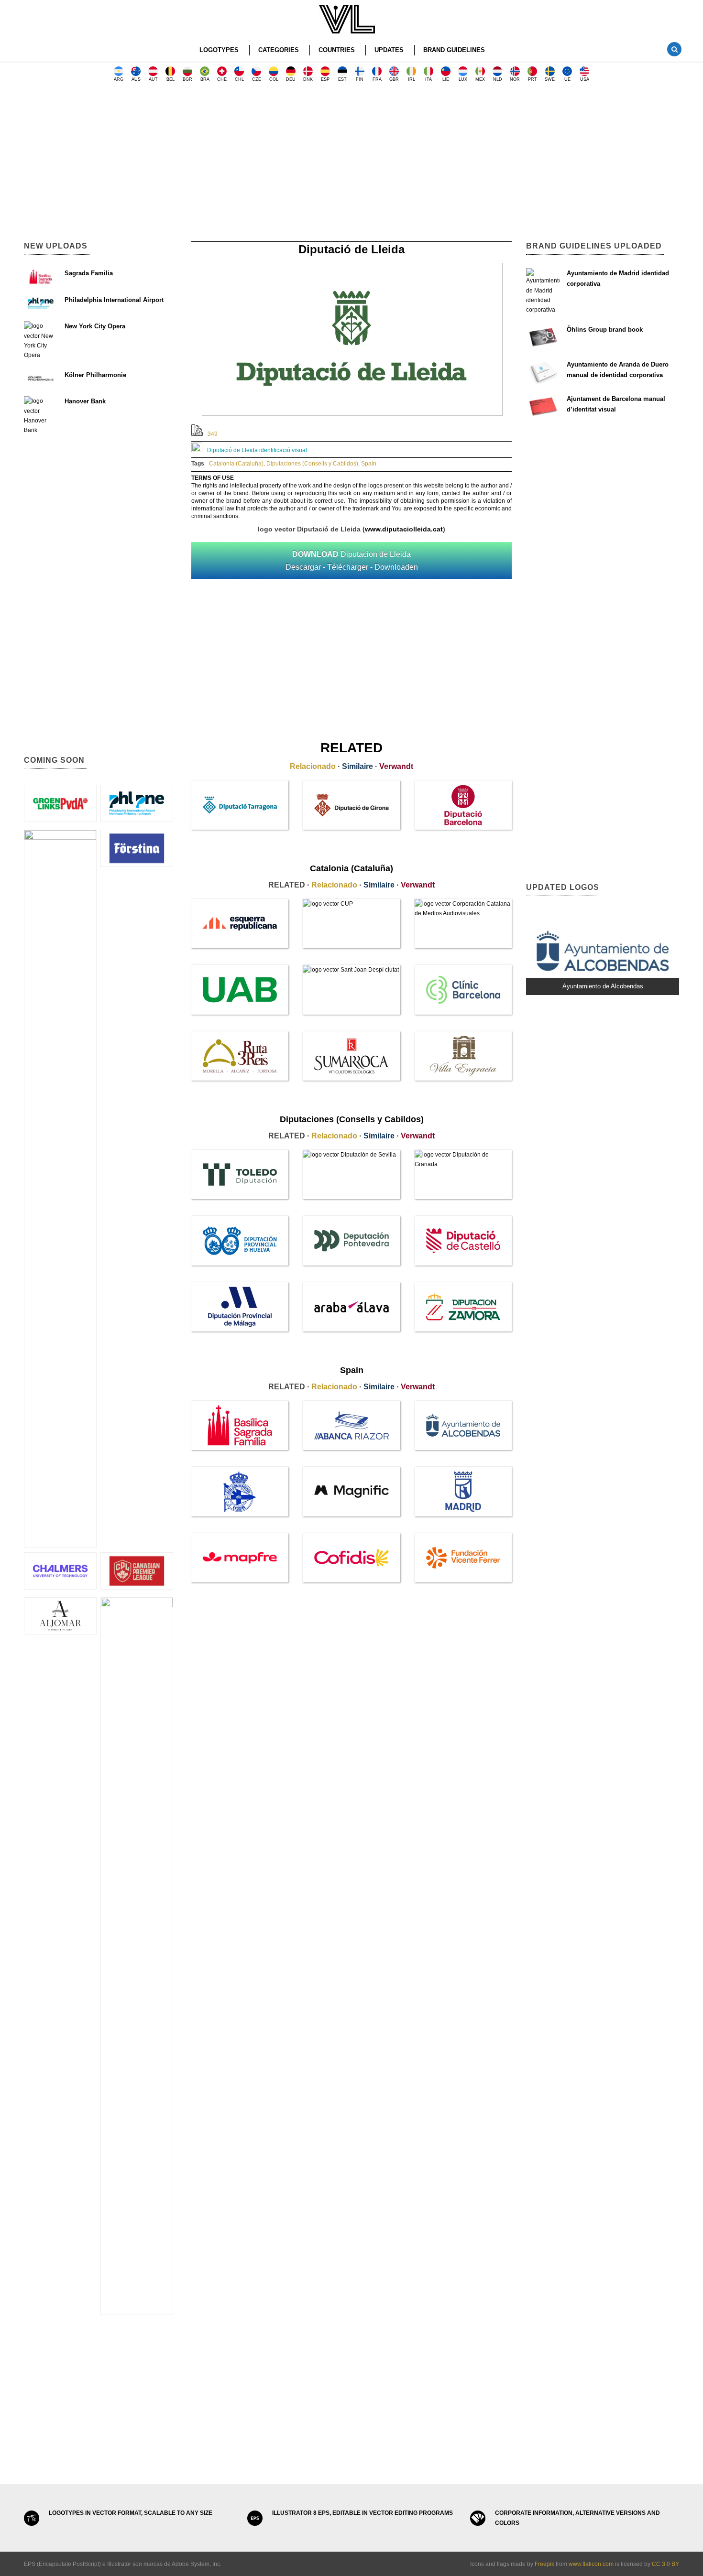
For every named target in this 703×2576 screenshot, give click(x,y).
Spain (369, 464)
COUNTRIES (337, 50)
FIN (360, 79)
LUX (463, 79)
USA (585, 79)
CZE (257, 79)
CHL (239, 79)
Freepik (544, 2564)
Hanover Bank (85, 401)
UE (567, 79)
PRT (533, 79)
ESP (325, 79)
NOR (515, 79)
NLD (498, 79)
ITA (428, 79)
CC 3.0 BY (665, 2564)
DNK (308, 79)
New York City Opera (95, 326)
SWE (550, 79)
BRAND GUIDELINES (454, 50)
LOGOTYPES (219, 50)
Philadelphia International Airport (114, 300)
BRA (205, 79)
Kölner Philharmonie (95, 375)
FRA (377, 79)
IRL (412, 79)
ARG (119, 79)
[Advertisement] (351, 165)
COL (274, 79)
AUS (136, 79)
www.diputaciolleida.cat (404, 529)
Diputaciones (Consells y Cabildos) (312, 464)
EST (342, 79)
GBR (394, 79)
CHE (222, 79)
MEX (480, 79)
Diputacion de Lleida (352, 561)
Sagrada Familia (89, 273)
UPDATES (389, 50)
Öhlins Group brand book (605, 330)
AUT (153, 79)
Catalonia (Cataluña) (236, 464)
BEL (170, 79)
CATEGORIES (279, 50)
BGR (187, 79)
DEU (291, 79)
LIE (446, 79)
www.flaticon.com (591, 2564)
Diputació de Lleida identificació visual (257, 450)
